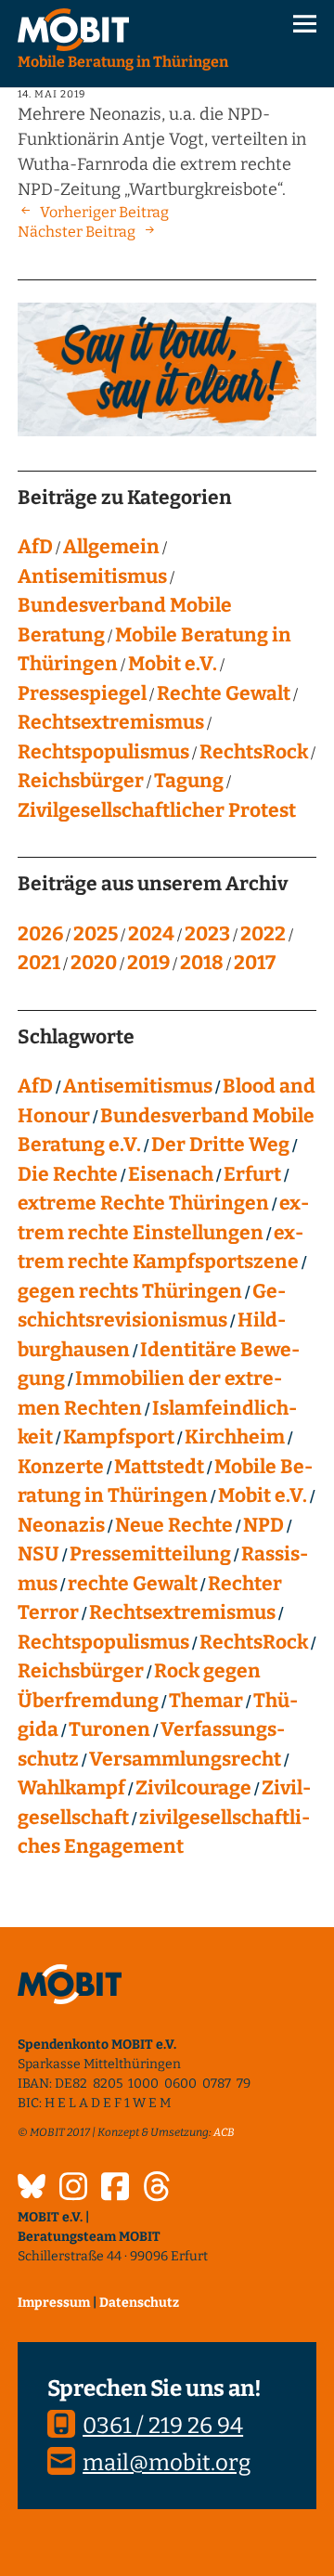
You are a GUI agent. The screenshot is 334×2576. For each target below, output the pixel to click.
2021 (39, 963)
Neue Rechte (174, 1525)
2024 (151, 934)
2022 (263, 934)
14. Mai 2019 (51, 94)
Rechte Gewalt (224, 693)
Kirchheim (235, 1437)
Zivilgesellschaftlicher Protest (157, 810)
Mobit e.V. (173, 664)
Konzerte (61, 1467)
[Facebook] (115, 2189)
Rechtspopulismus (103, 752)
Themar (206, 1701)
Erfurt (252, 1174)
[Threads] (157, 2189)
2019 (148, 963)
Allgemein (111, 547)
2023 (207, 934)
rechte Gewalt (133, 1584)
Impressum (54, 2303)
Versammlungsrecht (185, 1759)
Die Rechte (68, 1174)
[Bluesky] (32, 2189)
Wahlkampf (71, 1788)
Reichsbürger (81, 781)
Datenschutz (139, 2303)
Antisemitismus (92, 576)
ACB (224, 2132)
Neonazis (61, 1525)
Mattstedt (159, 1467)
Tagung (189, 781)
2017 (255, 963)
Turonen (109, 1729)
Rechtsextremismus (111, 722)
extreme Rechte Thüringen (143, 1203)
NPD (263, 1525)
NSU (39, 1554)
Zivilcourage (193, 1788)
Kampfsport (119, 1437)
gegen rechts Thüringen (130, 1291)
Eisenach (171, 1174)
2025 (96, 934)
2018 (202, 963)
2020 (94, 963)
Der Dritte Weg (220, 1145)
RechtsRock (254, 752)
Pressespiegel (82, 693)
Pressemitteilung (150, 1554)
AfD (35, 547)
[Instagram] (73, 2189)
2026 (40, 934)
